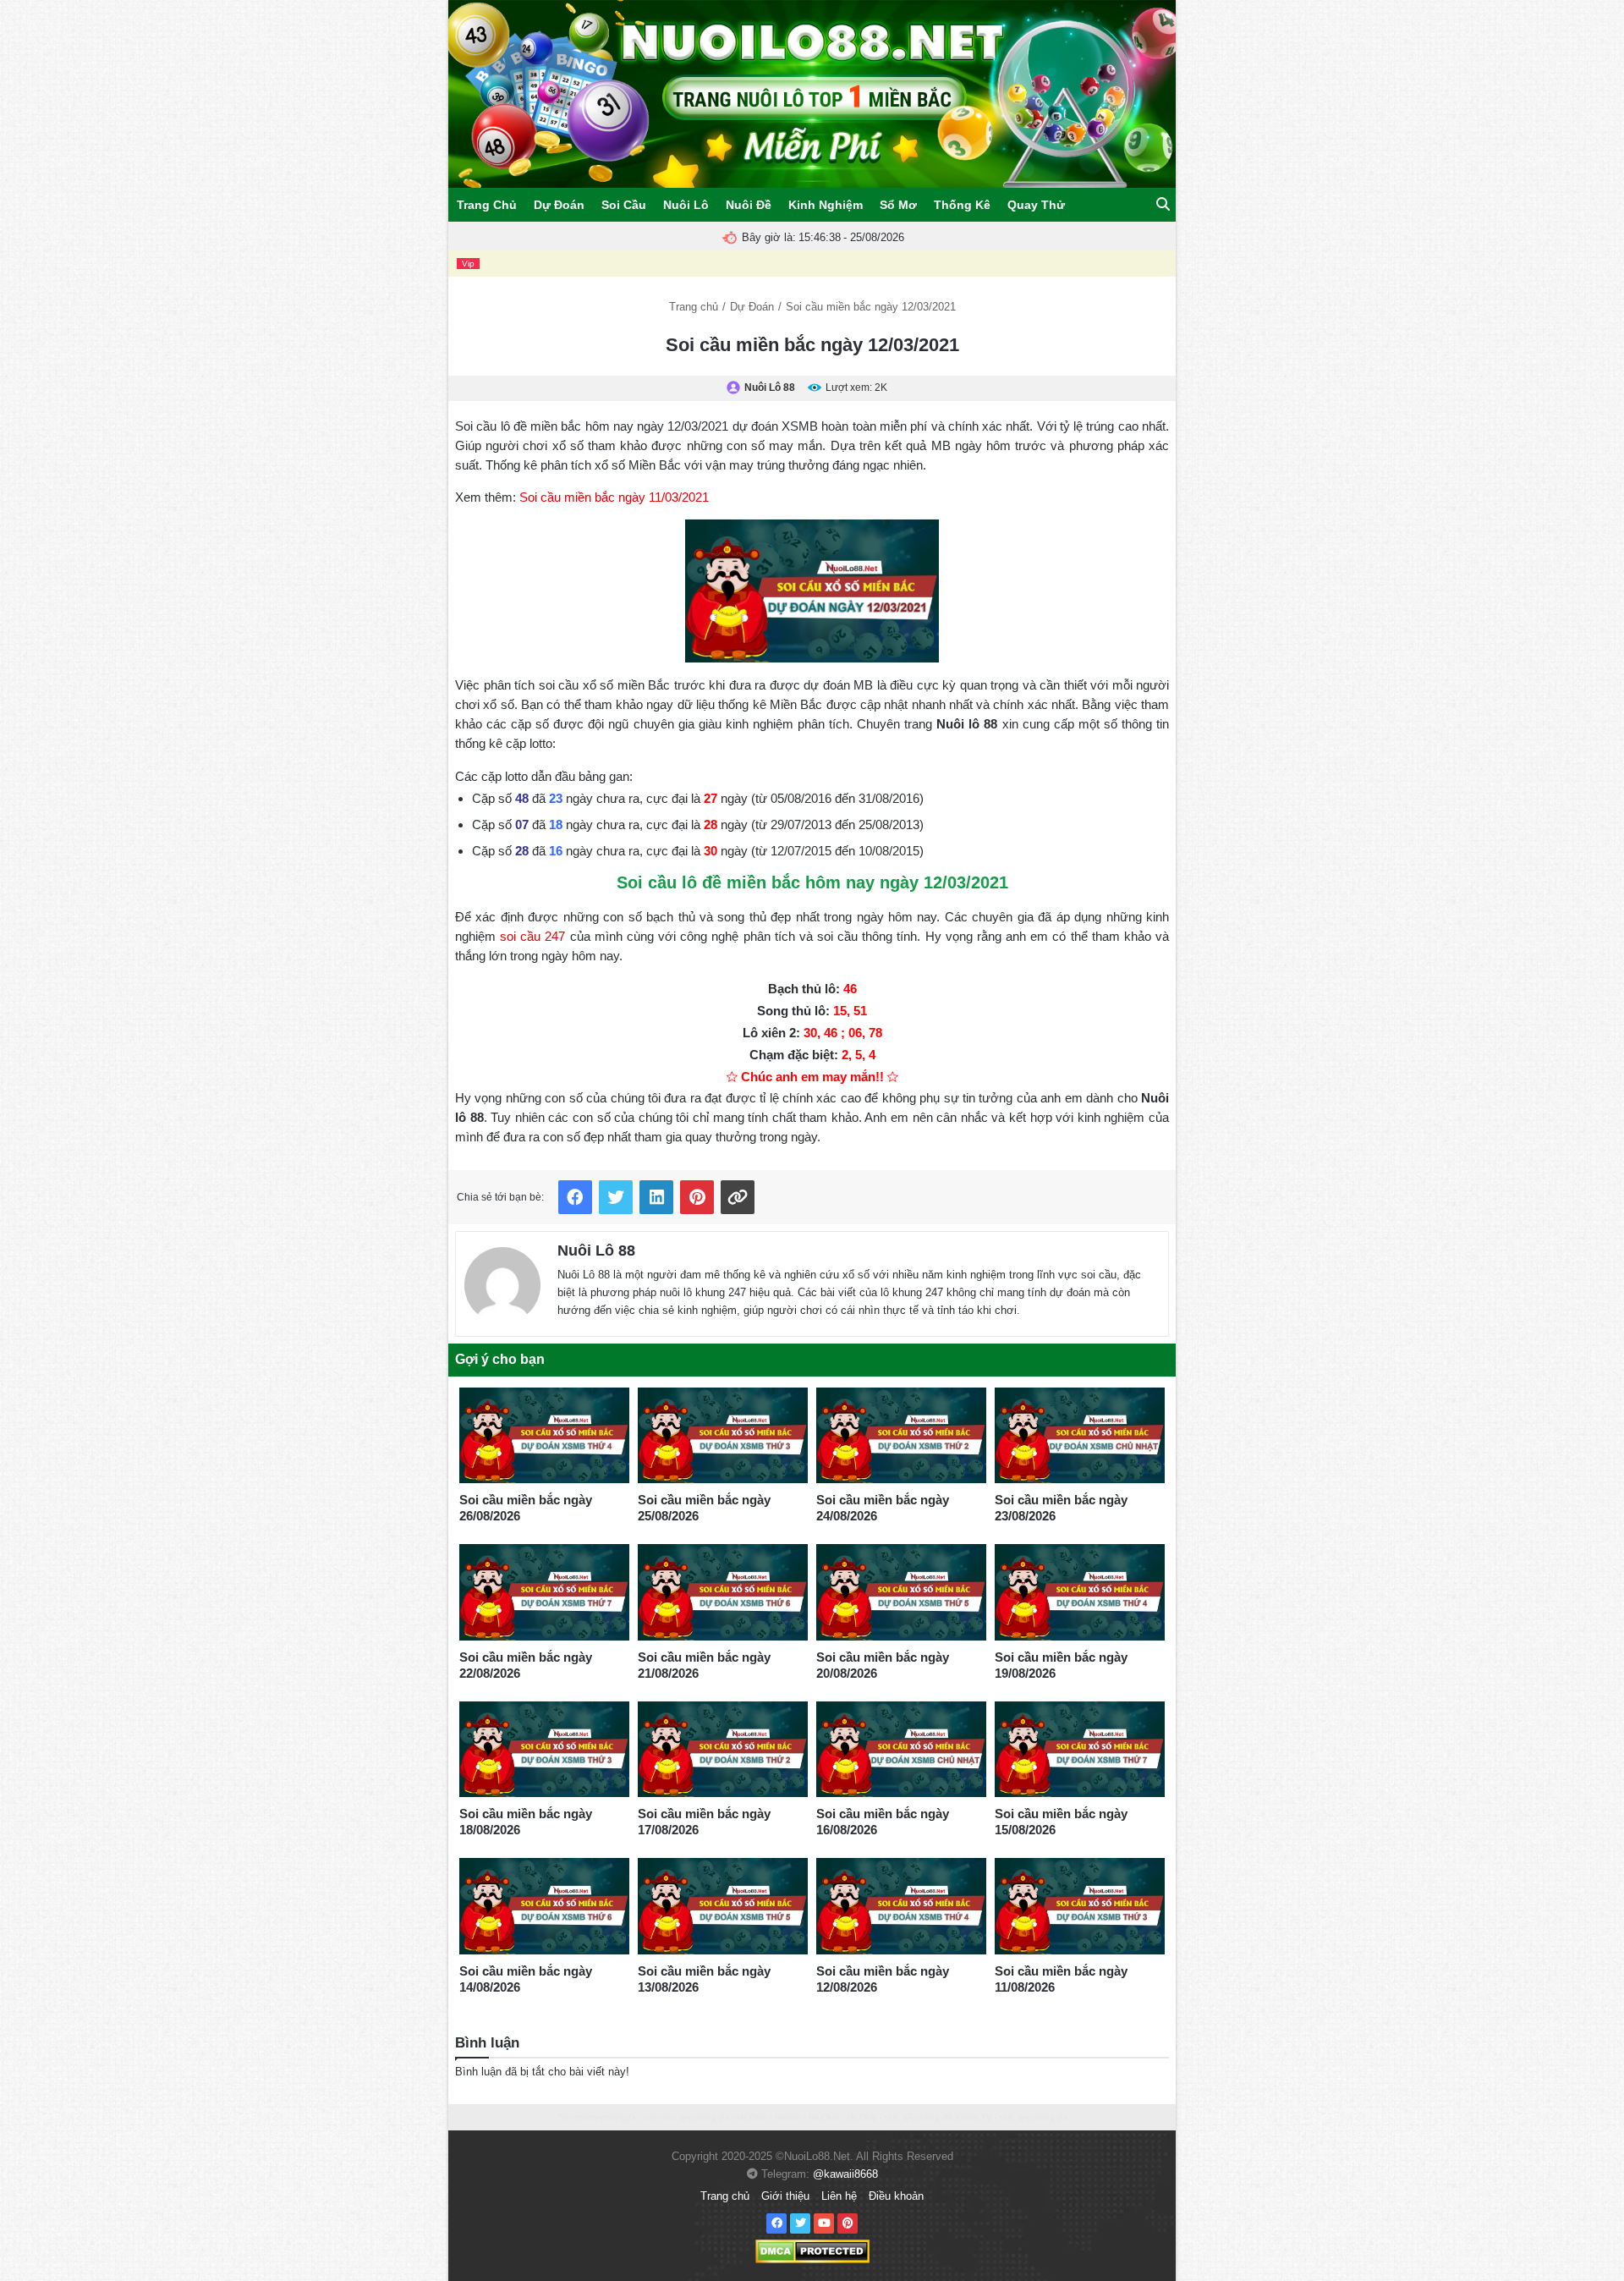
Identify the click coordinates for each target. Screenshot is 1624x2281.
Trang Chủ (487, 205)
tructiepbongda (606, 2117)
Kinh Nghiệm (826, 205)
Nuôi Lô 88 (596, 1250)
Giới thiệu (785, 2196)
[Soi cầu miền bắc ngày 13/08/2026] (723, 1906)
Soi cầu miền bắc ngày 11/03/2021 (614, 497)
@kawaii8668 (845, 2174)
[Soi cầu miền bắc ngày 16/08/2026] (901, 1750)
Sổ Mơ (898, 205)
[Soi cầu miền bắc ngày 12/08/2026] (901, 1906)
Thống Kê (962, 205)
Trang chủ (694, 307)
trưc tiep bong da (1034, 2117)
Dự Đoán (559, 205)
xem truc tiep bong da (686, 2117)
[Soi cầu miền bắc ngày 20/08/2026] (901, 1592)
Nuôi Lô (686, 205)
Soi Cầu (624, 205)
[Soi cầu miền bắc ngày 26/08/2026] (544, 1436)
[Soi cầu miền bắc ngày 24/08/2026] (901, 1436)
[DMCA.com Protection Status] (812, 2250)
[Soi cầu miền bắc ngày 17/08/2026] (723, 1750)
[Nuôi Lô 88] (502, 1281)
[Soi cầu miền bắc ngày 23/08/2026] (1080, 1436)
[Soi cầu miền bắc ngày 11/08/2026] (1080, 1906)
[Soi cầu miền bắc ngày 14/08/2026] (544, 1906)
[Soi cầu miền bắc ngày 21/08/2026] (723, 1592)
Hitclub (788, 2117)
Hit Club (752, 2117)
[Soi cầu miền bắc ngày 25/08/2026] (723, 1436)
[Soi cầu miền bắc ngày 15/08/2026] (1080, 1750)
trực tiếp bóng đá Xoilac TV (938, 2117)
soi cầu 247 (532, 936)
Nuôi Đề (749, 205)
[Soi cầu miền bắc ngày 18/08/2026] (544, 1750)
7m (563, 2117)
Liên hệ (839, 2196)
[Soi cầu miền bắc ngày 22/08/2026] (544, 1592)
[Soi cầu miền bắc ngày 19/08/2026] (1080, 1592)
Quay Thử (1036, 205)
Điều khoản (896, 2196)
